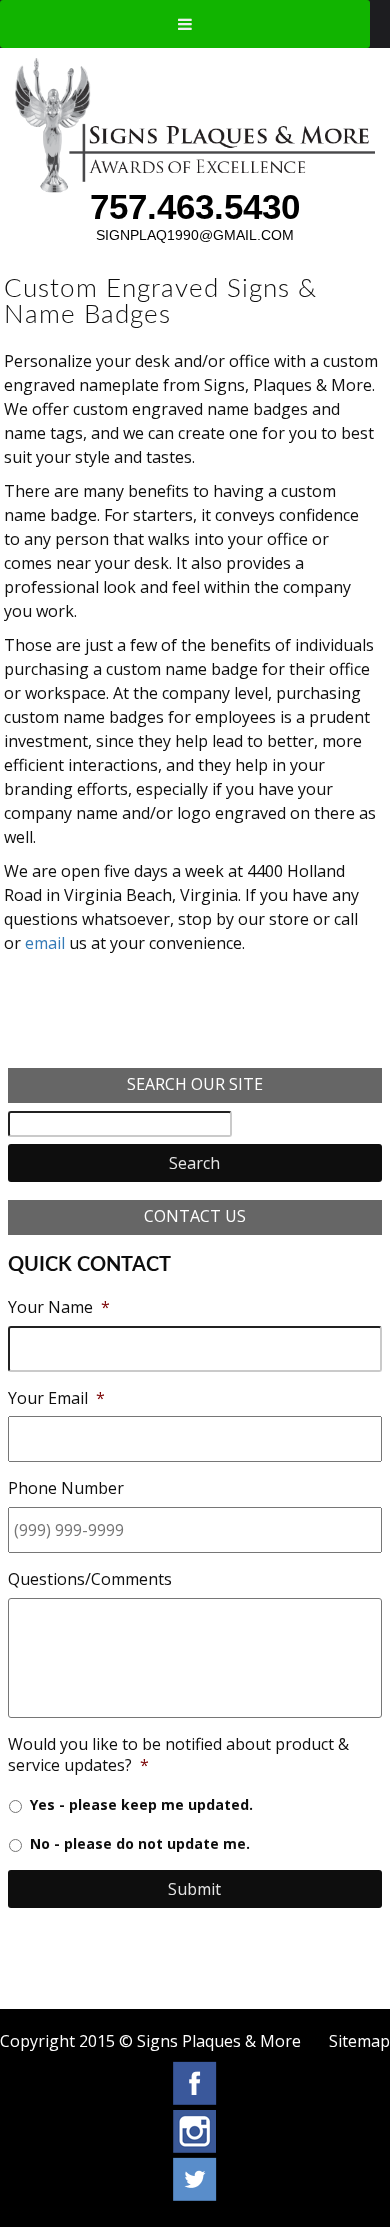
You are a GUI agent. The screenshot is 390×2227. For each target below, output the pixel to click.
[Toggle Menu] (185, 24)
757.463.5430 (195, 206)
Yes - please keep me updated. (141, 1804)
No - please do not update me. (140, 1843)
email (45, 943)
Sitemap (359, 2041)
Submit (194, 1889)
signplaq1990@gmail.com (195, 235)
